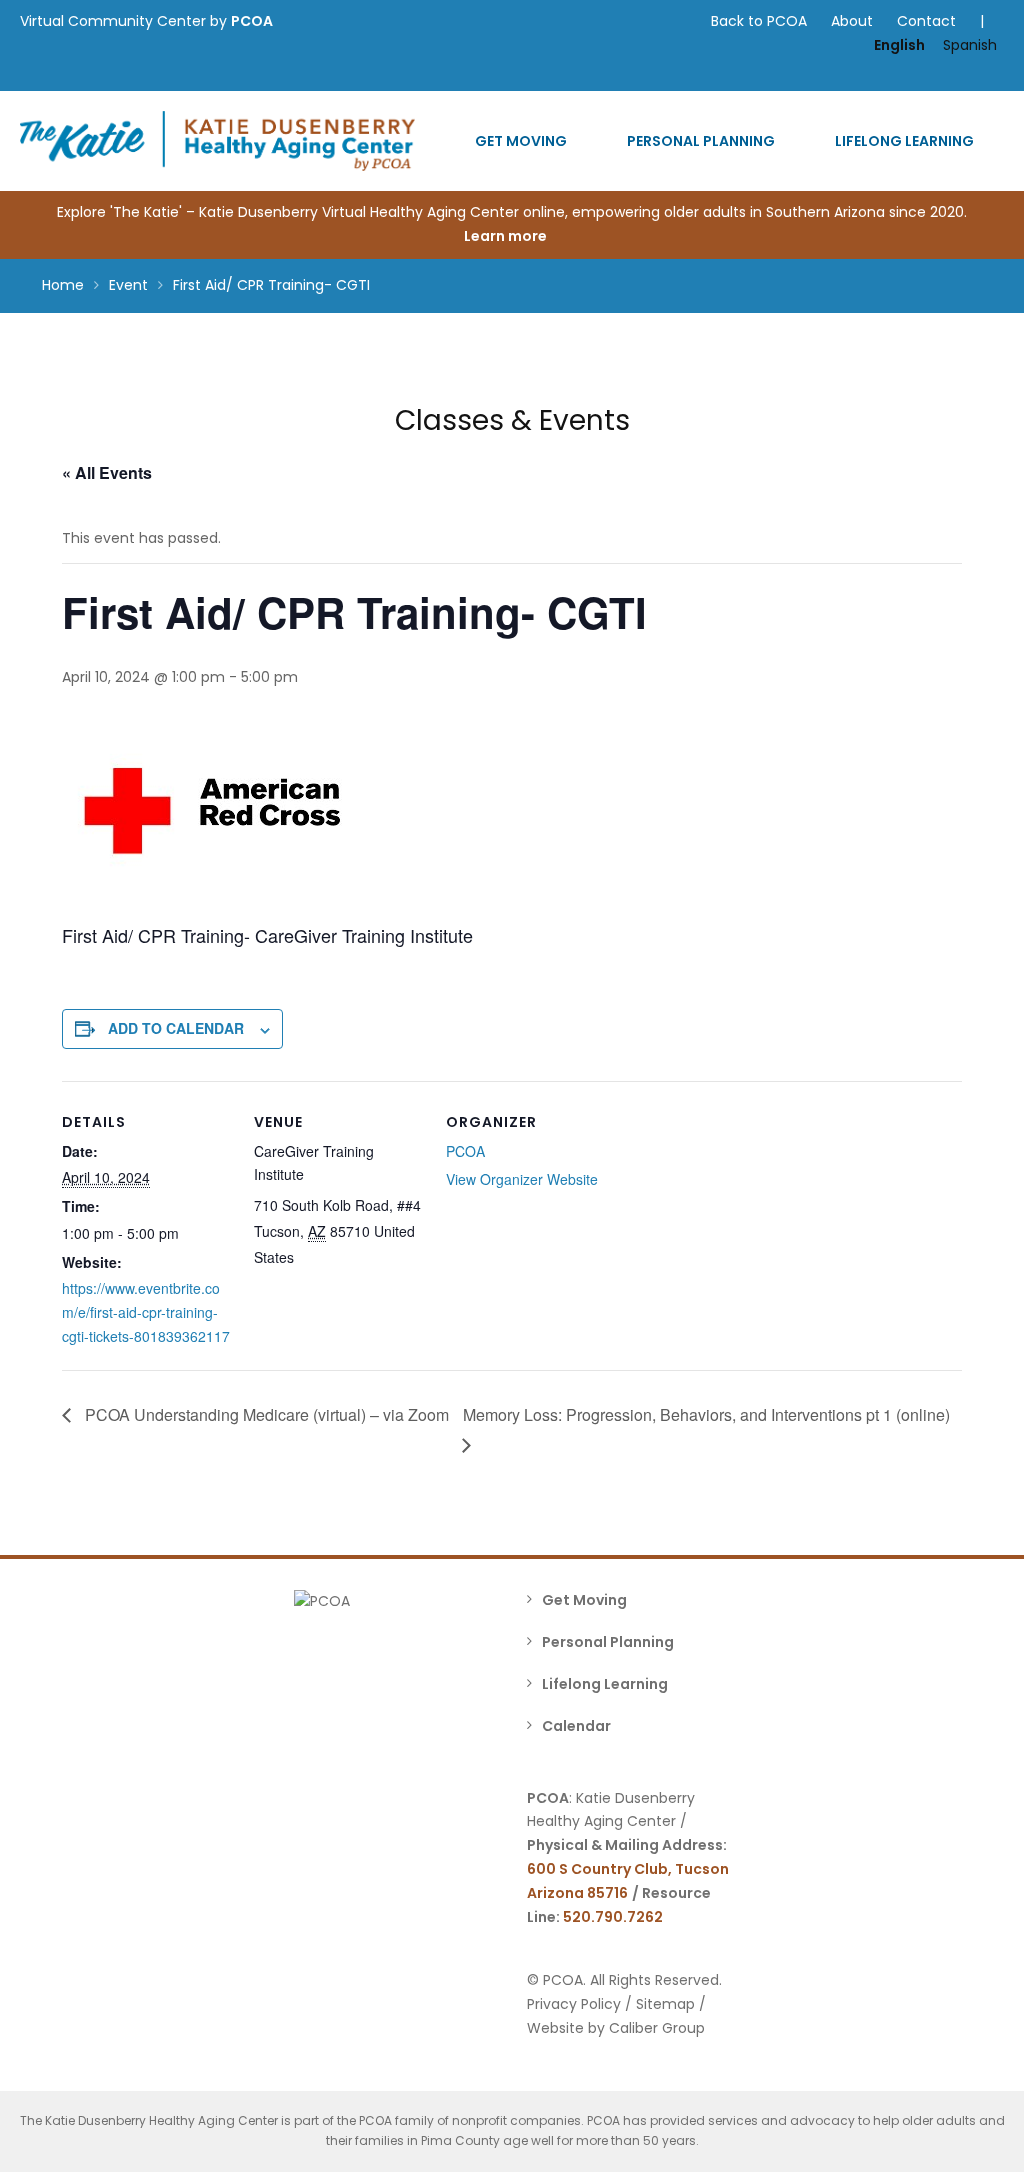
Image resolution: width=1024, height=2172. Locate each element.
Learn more (507, 236)
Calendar (576, 1726)
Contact (926, 21)
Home (63, 285)
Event (128, 285)
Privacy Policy (574, 2004)
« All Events (107, 472)
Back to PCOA (759, 21)
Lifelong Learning (904, 141)
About (852, 21)
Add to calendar (176, 1028)
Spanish (970, 45)
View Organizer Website (522, 1179)
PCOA (252, 21)
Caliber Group (657, 2028)
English (899, 45)
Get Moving (521, 141)
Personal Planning (701, 141)
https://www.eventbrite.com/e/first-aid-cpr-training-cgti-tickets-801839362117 (146, 1312)
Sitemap (665, 2004)
